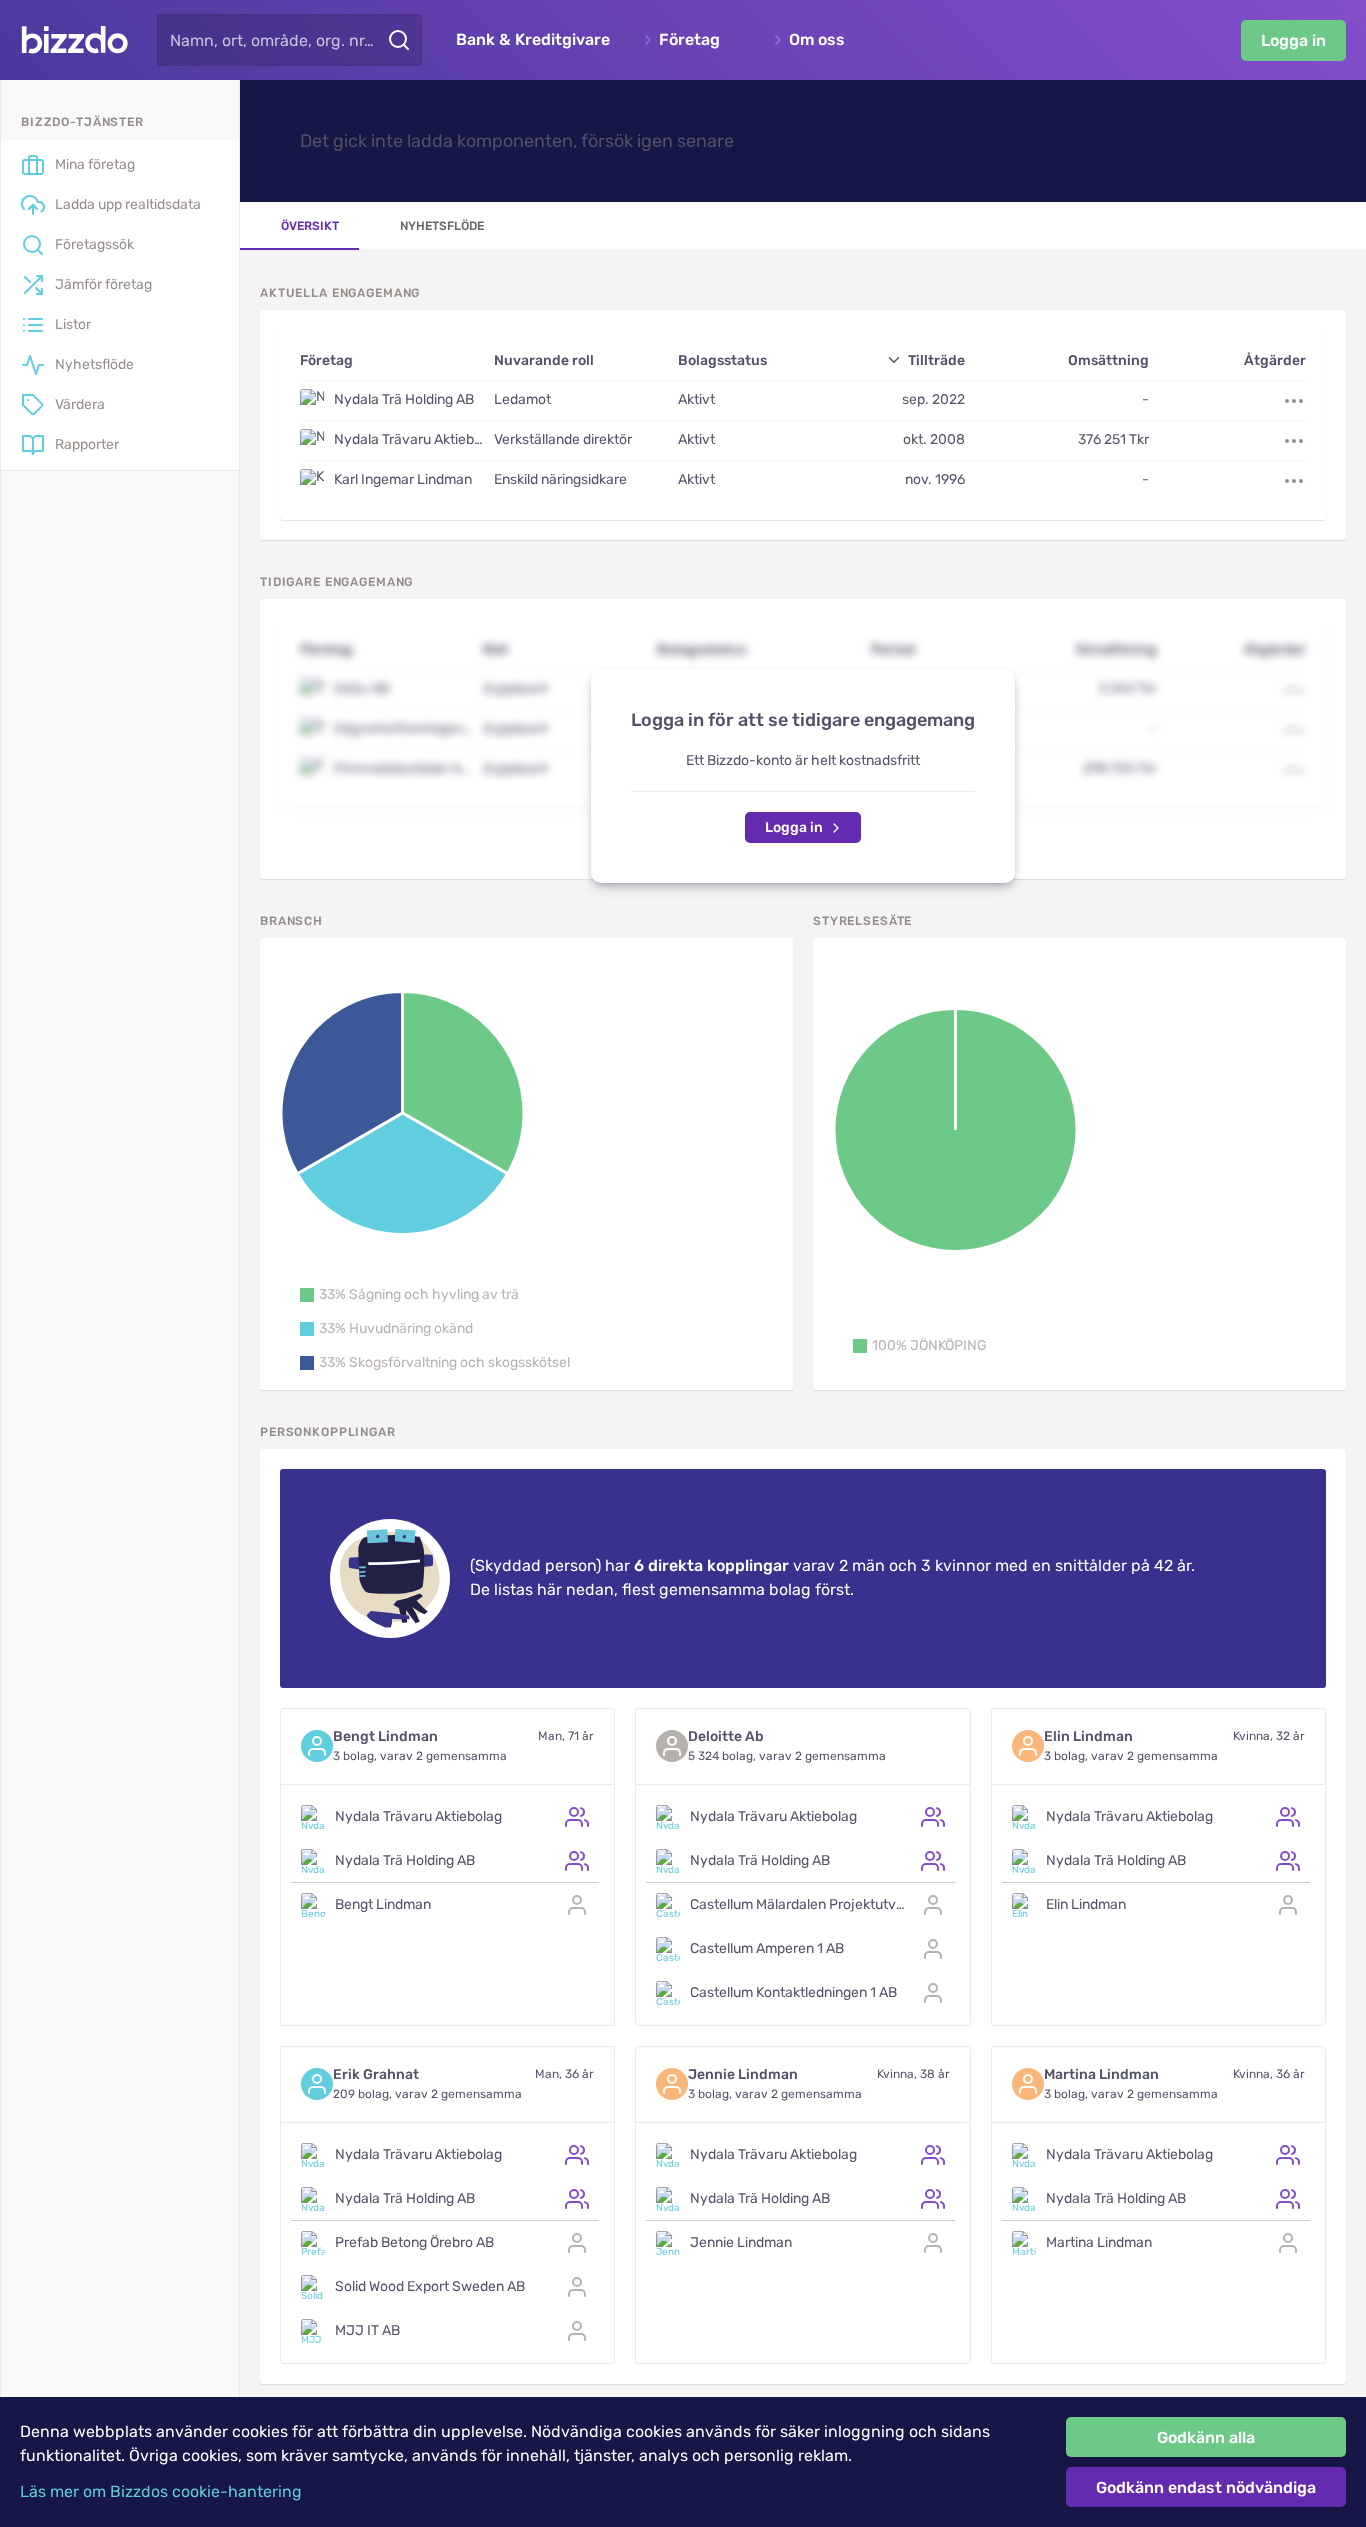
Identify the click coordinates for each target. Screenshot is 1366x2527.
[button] (409, 1295)
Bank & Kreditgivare (533, 40)
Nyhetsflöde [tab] (442, 226)
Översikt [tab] (310, 226)
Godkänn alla (1206, 2437)
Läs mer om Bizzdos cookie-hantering (161, 2491)
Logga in (1293, 40)
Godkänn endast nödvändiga (1206, 2487)
